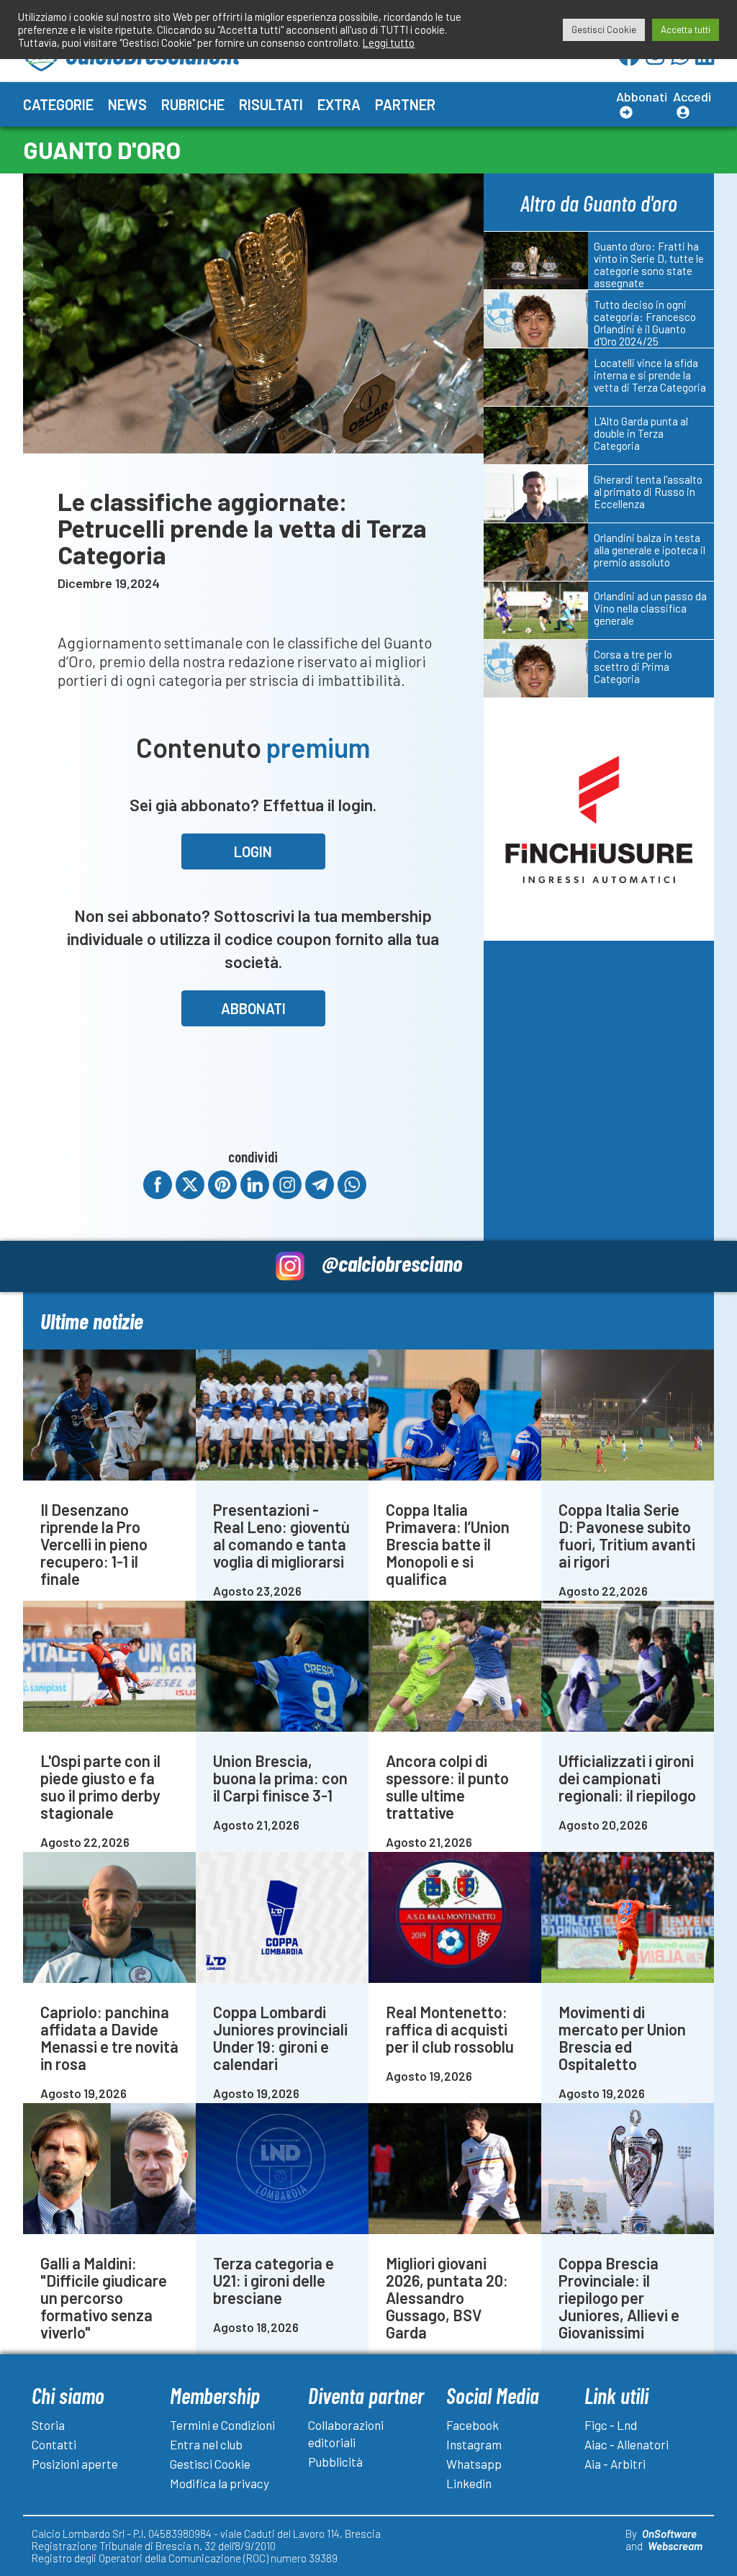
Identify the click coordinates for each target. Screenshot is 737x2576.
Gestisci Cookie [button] (604, 30)
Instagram (474, 2444)
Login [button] (253, 851)
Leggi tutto (389, 42)
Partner (405, 104)
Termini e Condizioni (222, 2425)
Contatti (54, 2444)
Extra (339, 104)
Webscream (675, 2546)
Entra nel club (206, 2444)
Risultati (271, 104)
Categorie (58, 104)
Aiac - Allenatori (627, 2444)
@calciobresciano (392, 1263)
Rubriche (193, 104)
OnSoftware (669, 2534)
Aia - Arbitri (615, 2464)
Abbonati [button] (253, 1008)
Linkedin (469, 2483)
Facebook (473, 2425)
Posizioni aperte (75, 2464)
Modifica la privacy (220, 2483)
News (127, 104)
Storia (48, 2425)
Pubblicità (335, 2462)
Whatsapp (474, 2464)
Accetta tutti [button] (686, 30)
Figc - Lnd (611, 2425)
